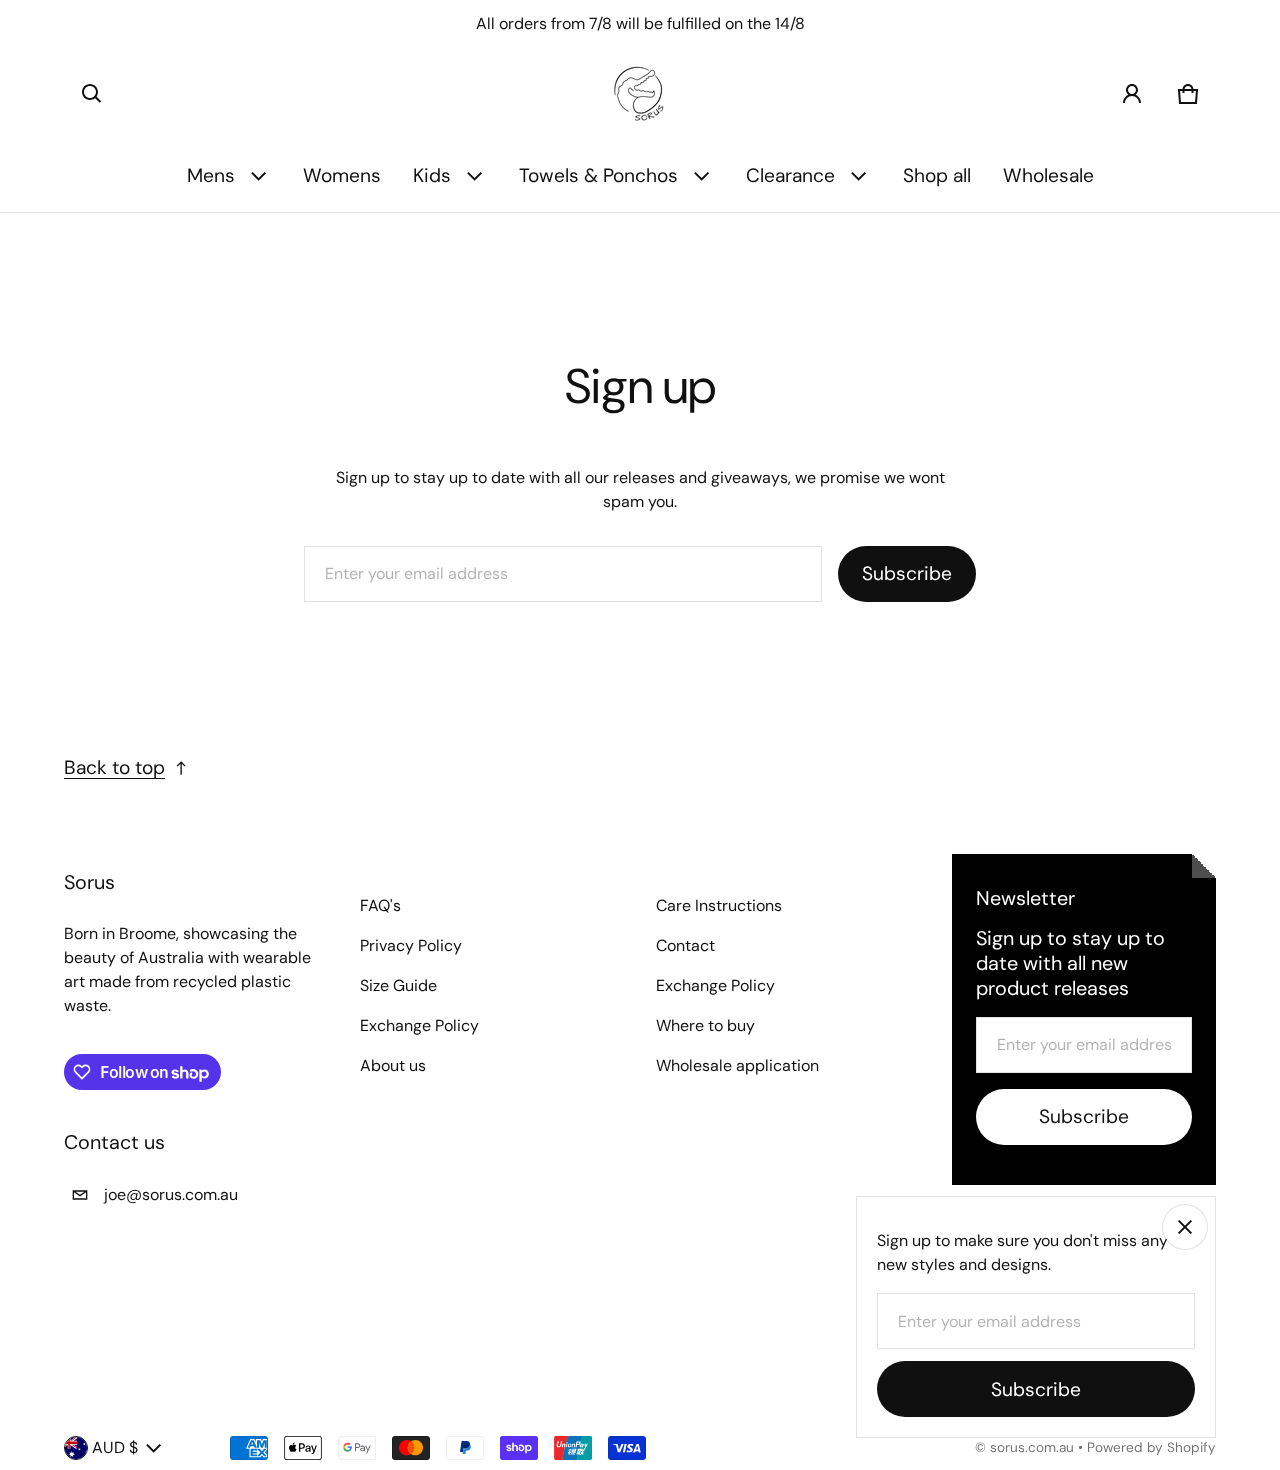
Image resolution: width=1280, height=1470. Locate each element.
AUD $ (115, 1447)
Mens (211, 175)
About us (393, 1065)
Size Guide (398, 985)
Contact (685, 945)
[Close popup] (1185, 1227)
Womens (342, 175)
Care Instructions (719, 905)
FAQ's (380, 905)
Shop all (937, 175)
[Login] (1132, 94)
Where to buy (705, 1025)
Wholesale (1048, 175)
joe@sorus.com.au (171, 1194)
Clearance (790, 175)
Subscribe (907, 573)
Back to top (114, 767)
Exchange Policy (419, 1025)
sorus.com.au (1032, 1447)
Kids (432, 175)
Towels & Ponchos (598, 175)
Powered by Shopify (1151, 1447)
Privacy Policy (411, 945)
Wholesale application (737, 1065)
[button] (92, 94)
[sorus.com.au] (640, 94)
